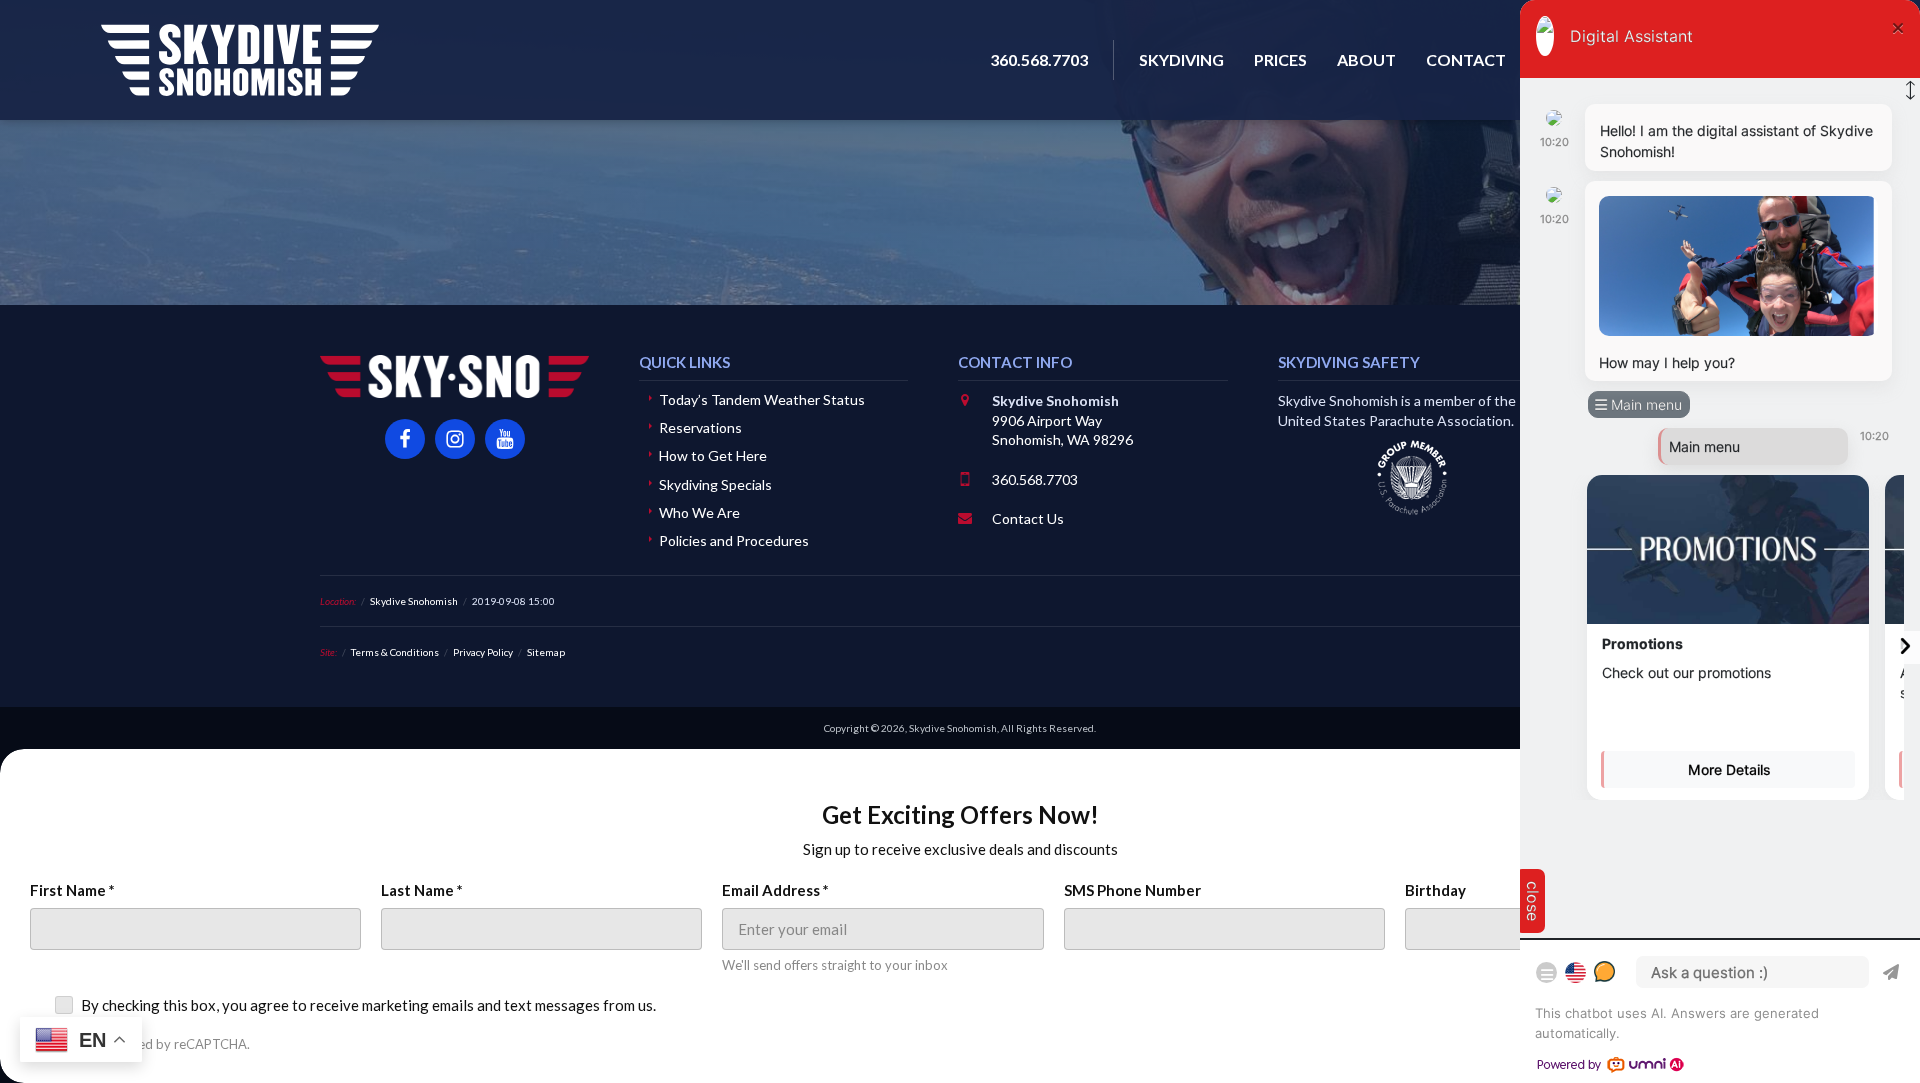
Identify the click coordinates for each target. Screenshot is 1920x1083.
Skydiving (1181, 59)
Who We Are (699, 512)
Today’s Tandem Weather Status (762, 399)
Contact (1466, 59)
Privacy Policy (483, 652)
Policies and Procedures (734, 540)
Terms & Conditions (395, 652)
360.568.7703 (1035, 479)
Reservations (700, 427)
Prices (1280, 59)
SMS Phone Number (1132, 890)
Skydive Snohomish (239, 60)
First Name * (72, 890)
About (1366, 59)
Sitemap (546, 652)
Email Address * (775, 890)
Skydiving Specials (715, 484)
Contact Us (1028, 518)
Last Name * (422, 890)
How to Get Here (713, 455)
